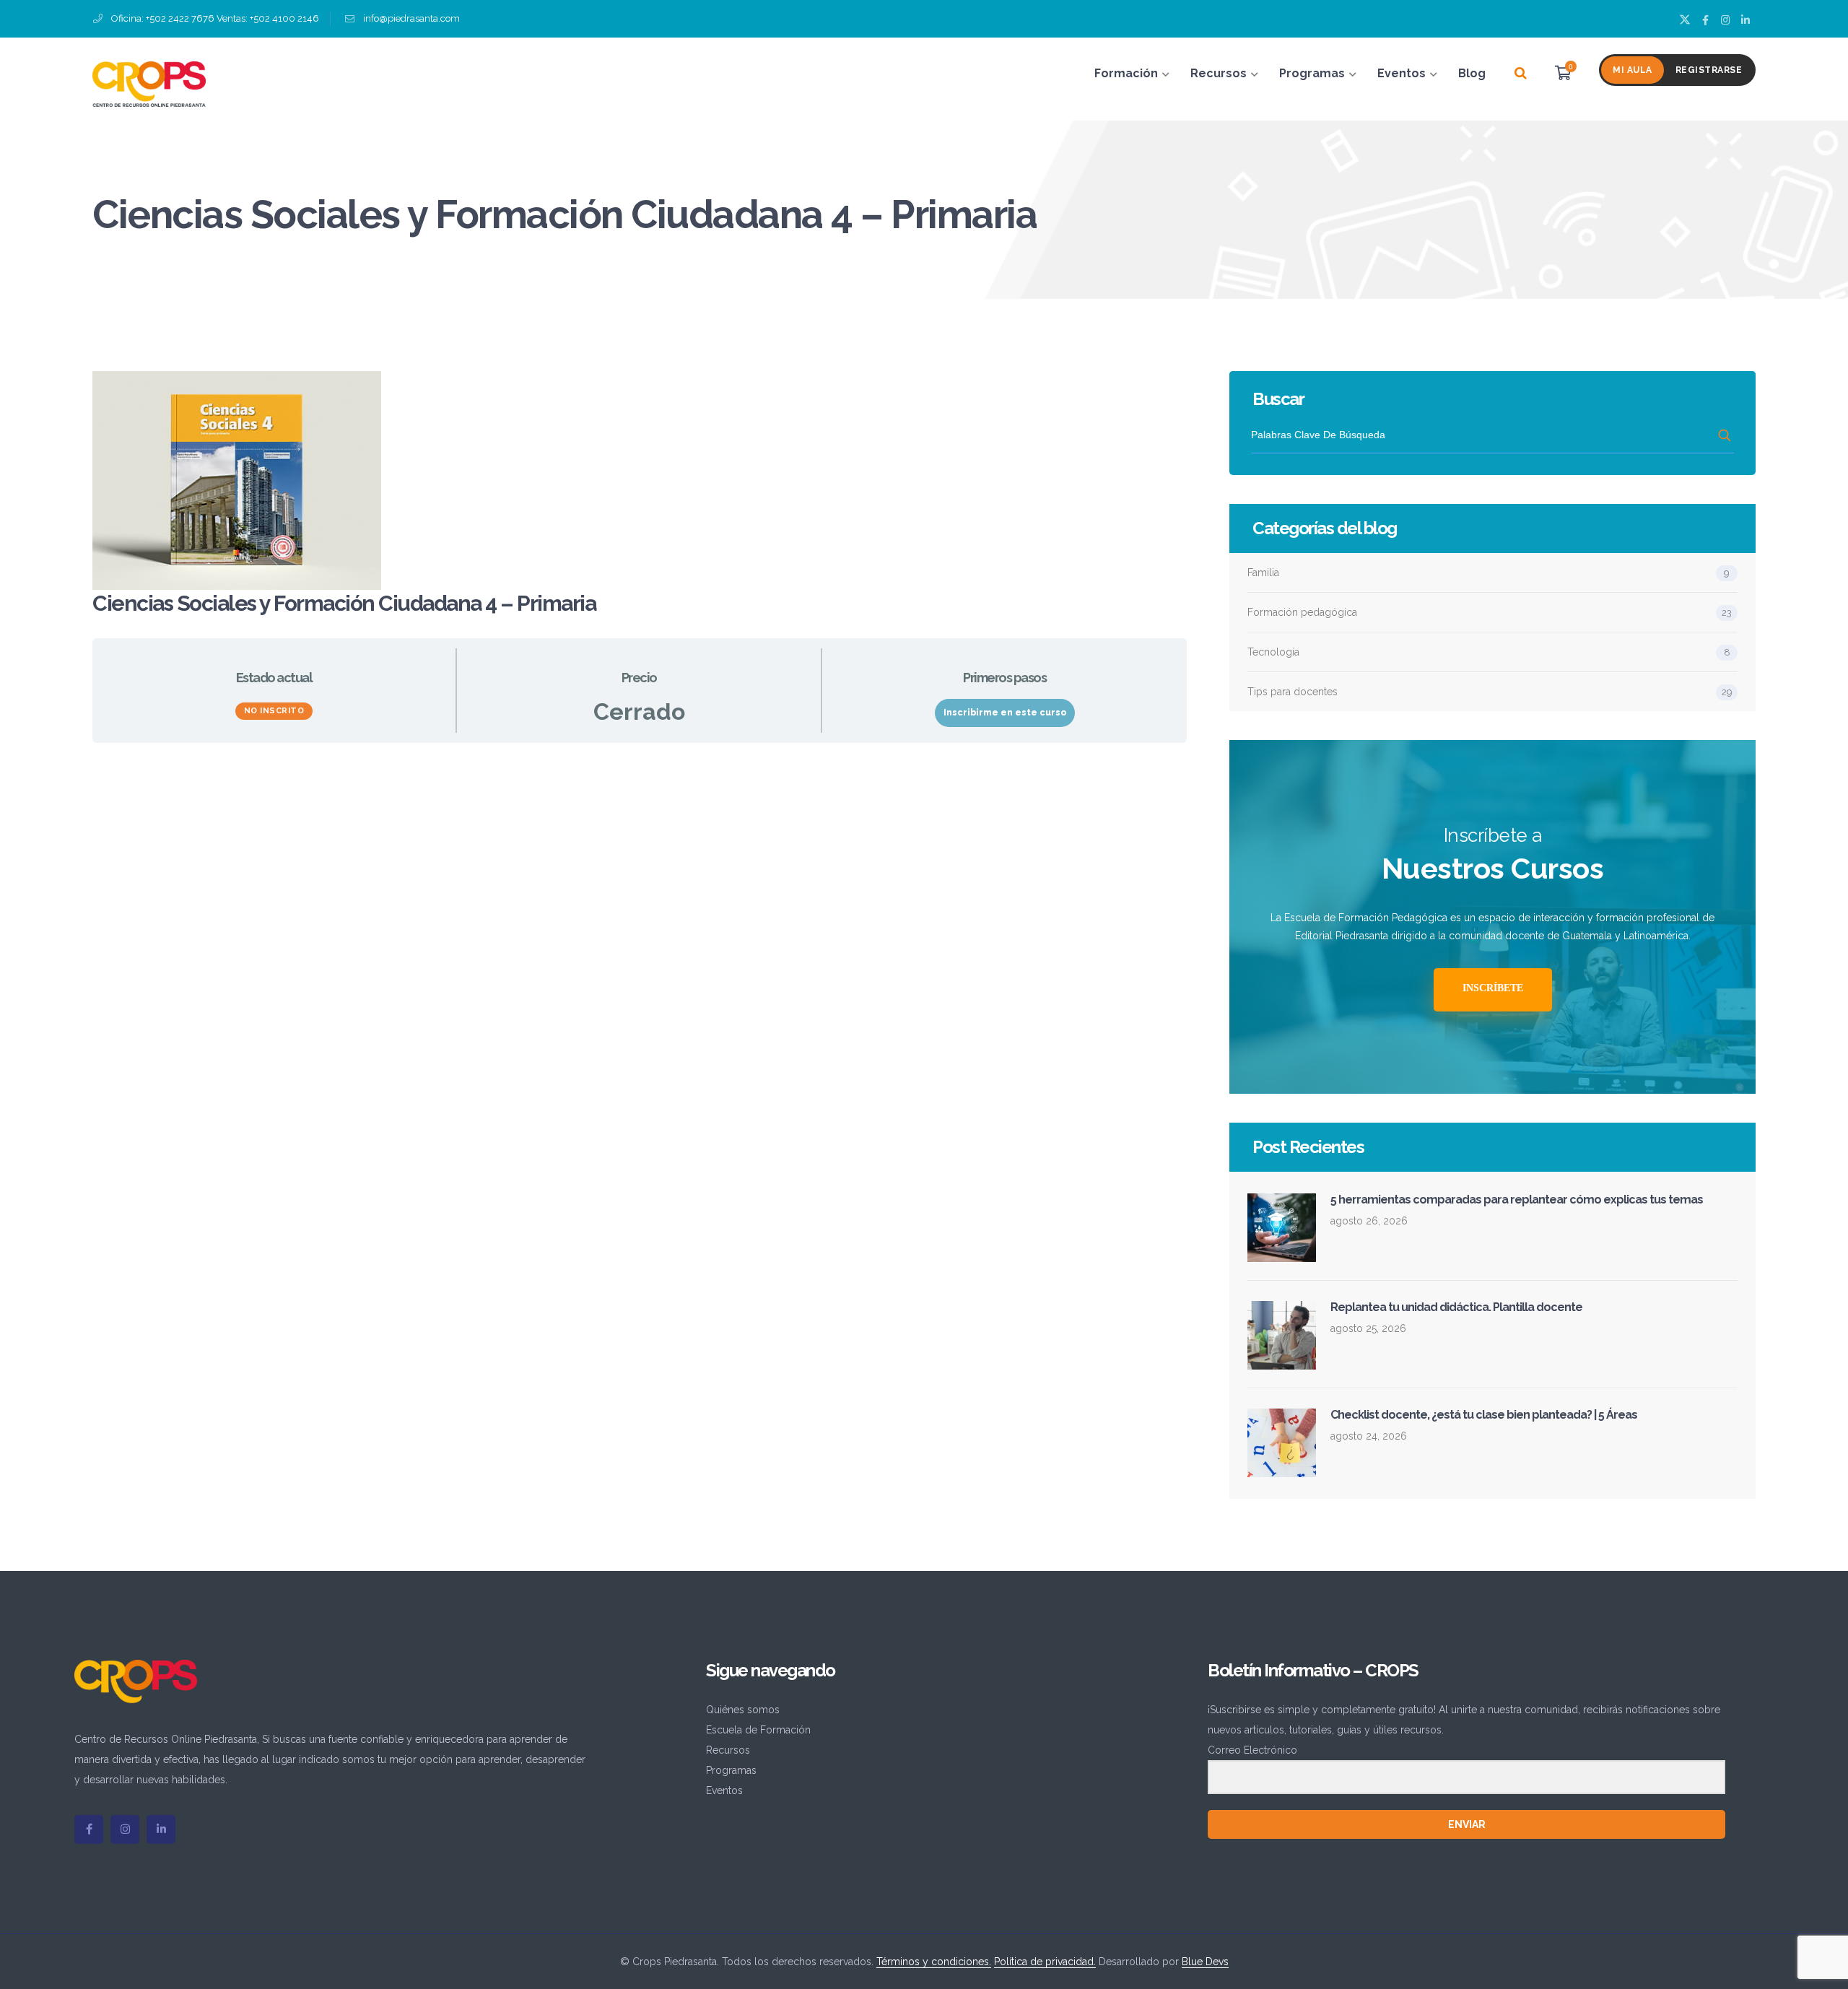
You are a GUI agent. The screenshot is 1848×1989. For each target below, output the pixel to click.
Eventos (724, 1790)
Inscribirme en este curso (1005, 713)
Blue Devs (1205, 1962)
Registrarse (1709, 70)
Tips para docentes (1293, 692)
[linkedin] (161, 1829)
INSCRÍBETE (1493, 988)
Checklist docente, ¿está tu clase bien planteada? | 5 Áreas (1484, 1415)
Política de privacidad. (1045, 1962)
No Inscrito (274, 711)
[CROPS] (149, 83)
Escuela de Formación (758, 1730)
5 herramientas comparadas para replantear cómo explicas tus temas (1517, 1200)
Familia (1263, 573)
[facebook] (89, 1829)
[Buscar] (1521, 74)
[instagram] (125, 1829)
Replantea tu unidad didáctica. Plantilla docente (1456, 1307)
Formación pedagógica (1302, 612)
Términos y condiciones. (934, 1962)
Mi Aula (1633, 70)
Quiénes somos (743, 1710)
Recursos (728, 1750)
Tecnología (1273, 652)
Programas (731, 1770)
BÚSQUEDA (1726, 435)
